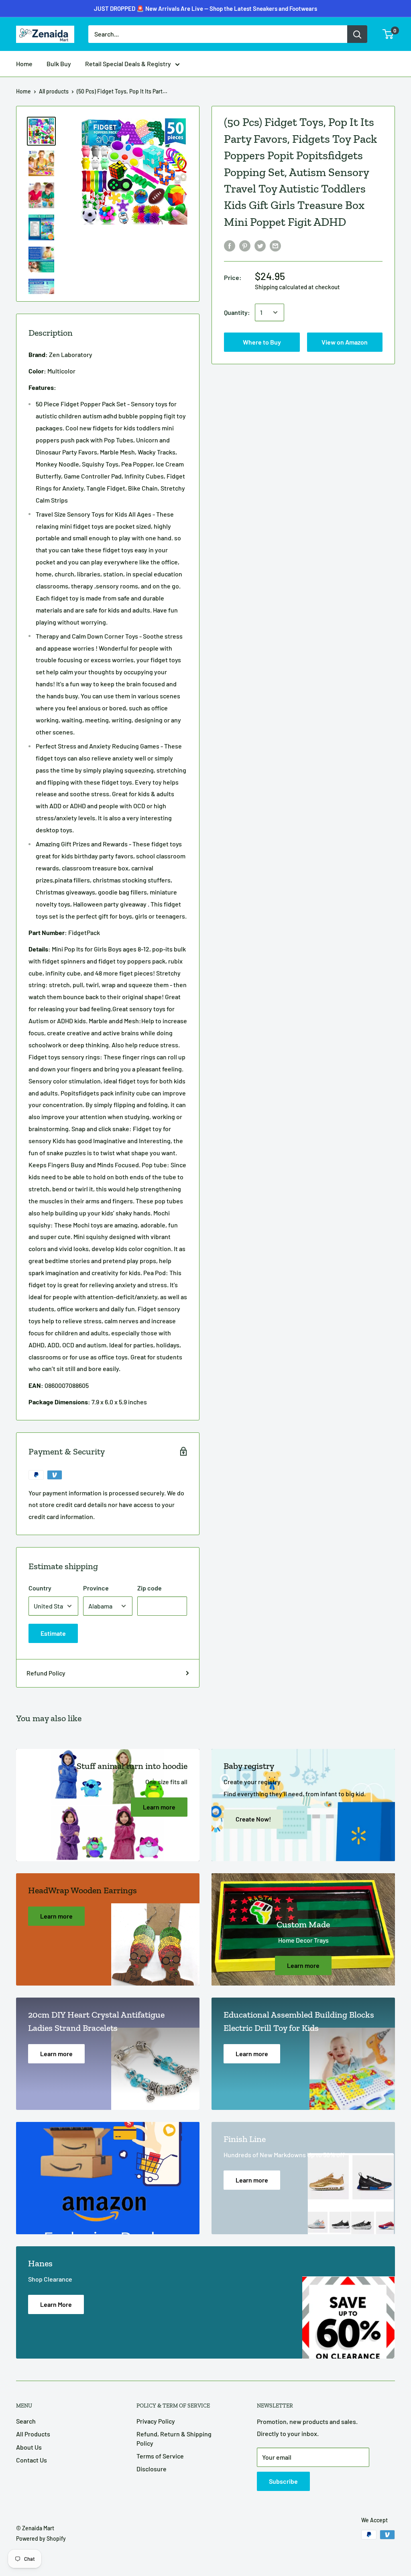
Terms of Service (160, 2456)
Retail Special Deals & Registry (128, 64)
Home (24, 64)
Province (96, 1588)
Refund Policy (46, 1673)
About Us (29, 2447)
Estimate (53, 1633)
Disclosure (152, 2469)
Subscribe (283, 2481)
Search (26, 2421)
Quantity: (237, 312)
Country (40, 1588)
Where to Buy (206, 13)
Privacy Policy (156, 2421)
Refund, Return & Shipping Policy (174, 2438)
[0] (388, 34)
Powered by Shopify (41, 2538)
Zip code (150, 1588)
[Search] (357, 34)
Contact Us (32, 2460)
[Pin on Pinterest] (245, 245)
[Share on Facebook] (230, 245)
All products (54, 91)
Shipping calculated (281, 287)
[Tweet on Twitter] (260, 245)
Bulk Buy (59, 64)
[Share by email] (275, 245)
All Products (33, 2434)
